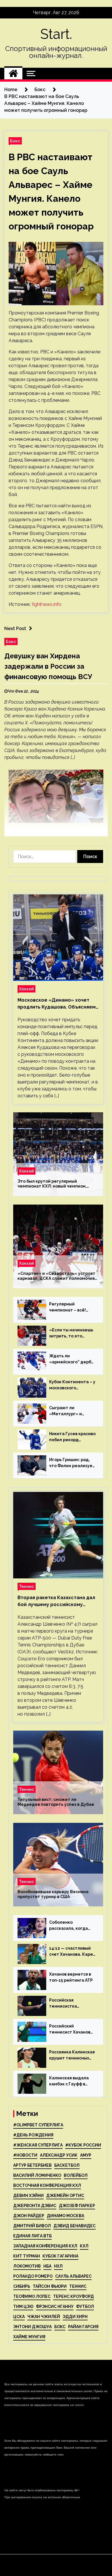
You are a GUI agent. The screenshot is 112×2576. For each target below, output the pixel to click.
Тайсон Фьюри (50, 2286)
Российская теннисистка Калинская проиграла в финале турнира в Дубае (72, 2004)
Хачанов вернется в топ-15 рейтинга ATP (71, 1977)
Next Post (15, 629)
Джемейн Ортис (65, 2196)
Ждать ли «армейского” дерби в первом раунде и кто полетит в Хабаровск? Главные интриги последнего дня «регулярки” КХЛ (72, 1359)
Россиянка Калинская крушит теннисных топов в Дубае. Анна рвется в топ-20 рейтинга (72, 2055)
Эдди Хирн (75, 2317)
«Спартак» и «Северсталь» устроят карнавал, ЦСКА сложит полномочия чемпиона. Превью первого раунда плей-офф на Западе (56, 1276)
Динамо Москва (65, 2216)
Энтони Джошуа (32, 2327)
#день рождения (33, 2135)
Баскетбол (67, 2165)
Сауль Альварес (73, 2276)
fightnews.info (47, 604)
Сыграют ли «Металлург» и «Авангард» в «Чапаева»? (65, 1411)
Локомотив (27, 2266)
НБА (47, 2266)
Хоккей (26, 989)
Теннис (27, 1586)
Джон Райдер (29, 2216)
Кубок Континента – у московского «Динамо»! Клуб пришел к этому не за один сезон (72, 1385)
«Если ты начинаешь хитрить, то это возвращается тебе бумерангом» (71, 1333)
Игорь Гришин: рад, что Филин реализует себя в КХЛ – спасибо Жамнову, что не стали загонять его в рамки (72, 1463)
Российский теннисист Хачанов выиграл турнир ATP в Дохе (72, 2029)
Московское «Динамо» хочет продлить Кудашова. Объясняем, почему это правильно (57, 1004)
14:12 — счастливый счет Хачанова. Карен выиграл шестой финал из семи (72, 1952)
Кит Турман (27, 2256)
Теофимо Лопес (32, 2296)
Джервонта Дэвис (35, 2206)
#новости (25, 2155)
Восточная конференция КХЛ (47, 2185)
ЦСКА (19, 2317)
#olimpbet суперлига (38, 2125)
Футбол (85, 2306)
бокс (60, 2327)
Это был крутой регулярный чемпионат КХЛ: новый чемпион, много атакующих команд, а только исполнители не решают (55, 1184)
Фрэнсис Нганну (55, 2306)
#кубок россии (83, 2145)
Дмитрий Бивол (32, 2226)
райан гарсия (83, 2327)
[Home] (13, 74)
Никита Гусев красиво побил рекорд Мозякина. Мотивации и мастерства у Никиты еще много (72, 1437)
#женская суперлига (38, 2145)
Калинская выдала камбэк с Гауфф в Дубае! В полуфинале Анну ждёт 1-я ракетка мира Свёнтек (72, 2081)
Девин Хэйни (28, 2196)
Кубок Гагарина (60, 2256)
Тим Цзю (23, 2306)
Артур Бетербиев (32, 2165)
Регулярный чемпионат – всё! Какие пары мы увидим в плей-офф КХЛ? (70, 1307)
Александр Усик (59, 2155)
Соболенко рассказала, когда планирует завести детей (70, 1926)
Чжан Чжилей (44, 2317)
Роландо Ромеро (33, 2276)
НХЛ (58, 2266)
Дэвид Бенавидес (75, 2226)
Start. (56, 34)
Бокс (15, 141)
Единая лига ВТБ (32, 2236)
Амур (86, 2155)
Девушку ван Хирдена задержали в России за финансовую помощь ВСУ (48, 666)
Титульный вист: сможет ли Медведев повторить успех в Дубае (56, 1802)
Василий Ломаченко (37, 2175)
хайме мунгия (29, 2337)
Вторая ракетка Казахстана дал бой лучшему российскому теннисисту (56, 1601)
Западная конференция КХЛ (45, 2246)
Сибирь (22, 2286)
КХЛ (84, 2246)
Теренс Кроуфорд (74, 2296)
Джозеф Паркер (77, 2206)
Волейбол (76, 2175)
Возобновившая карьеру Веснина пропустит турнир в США (53, 1894)
